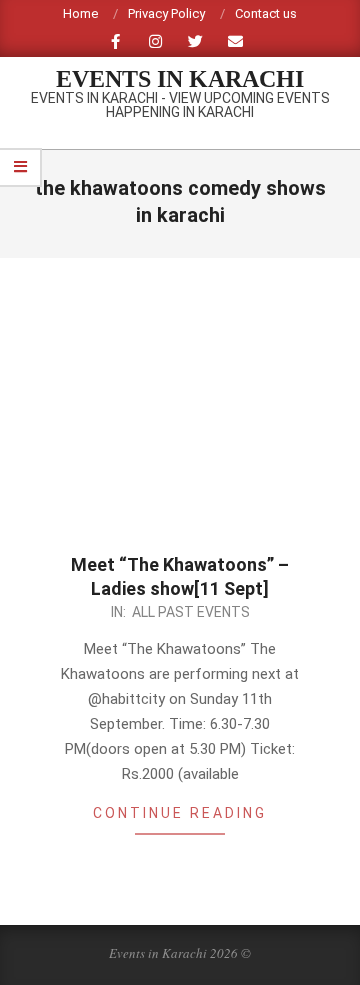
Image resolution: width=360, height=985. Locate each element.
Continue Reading (180, 813)
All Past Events (191, 612)
